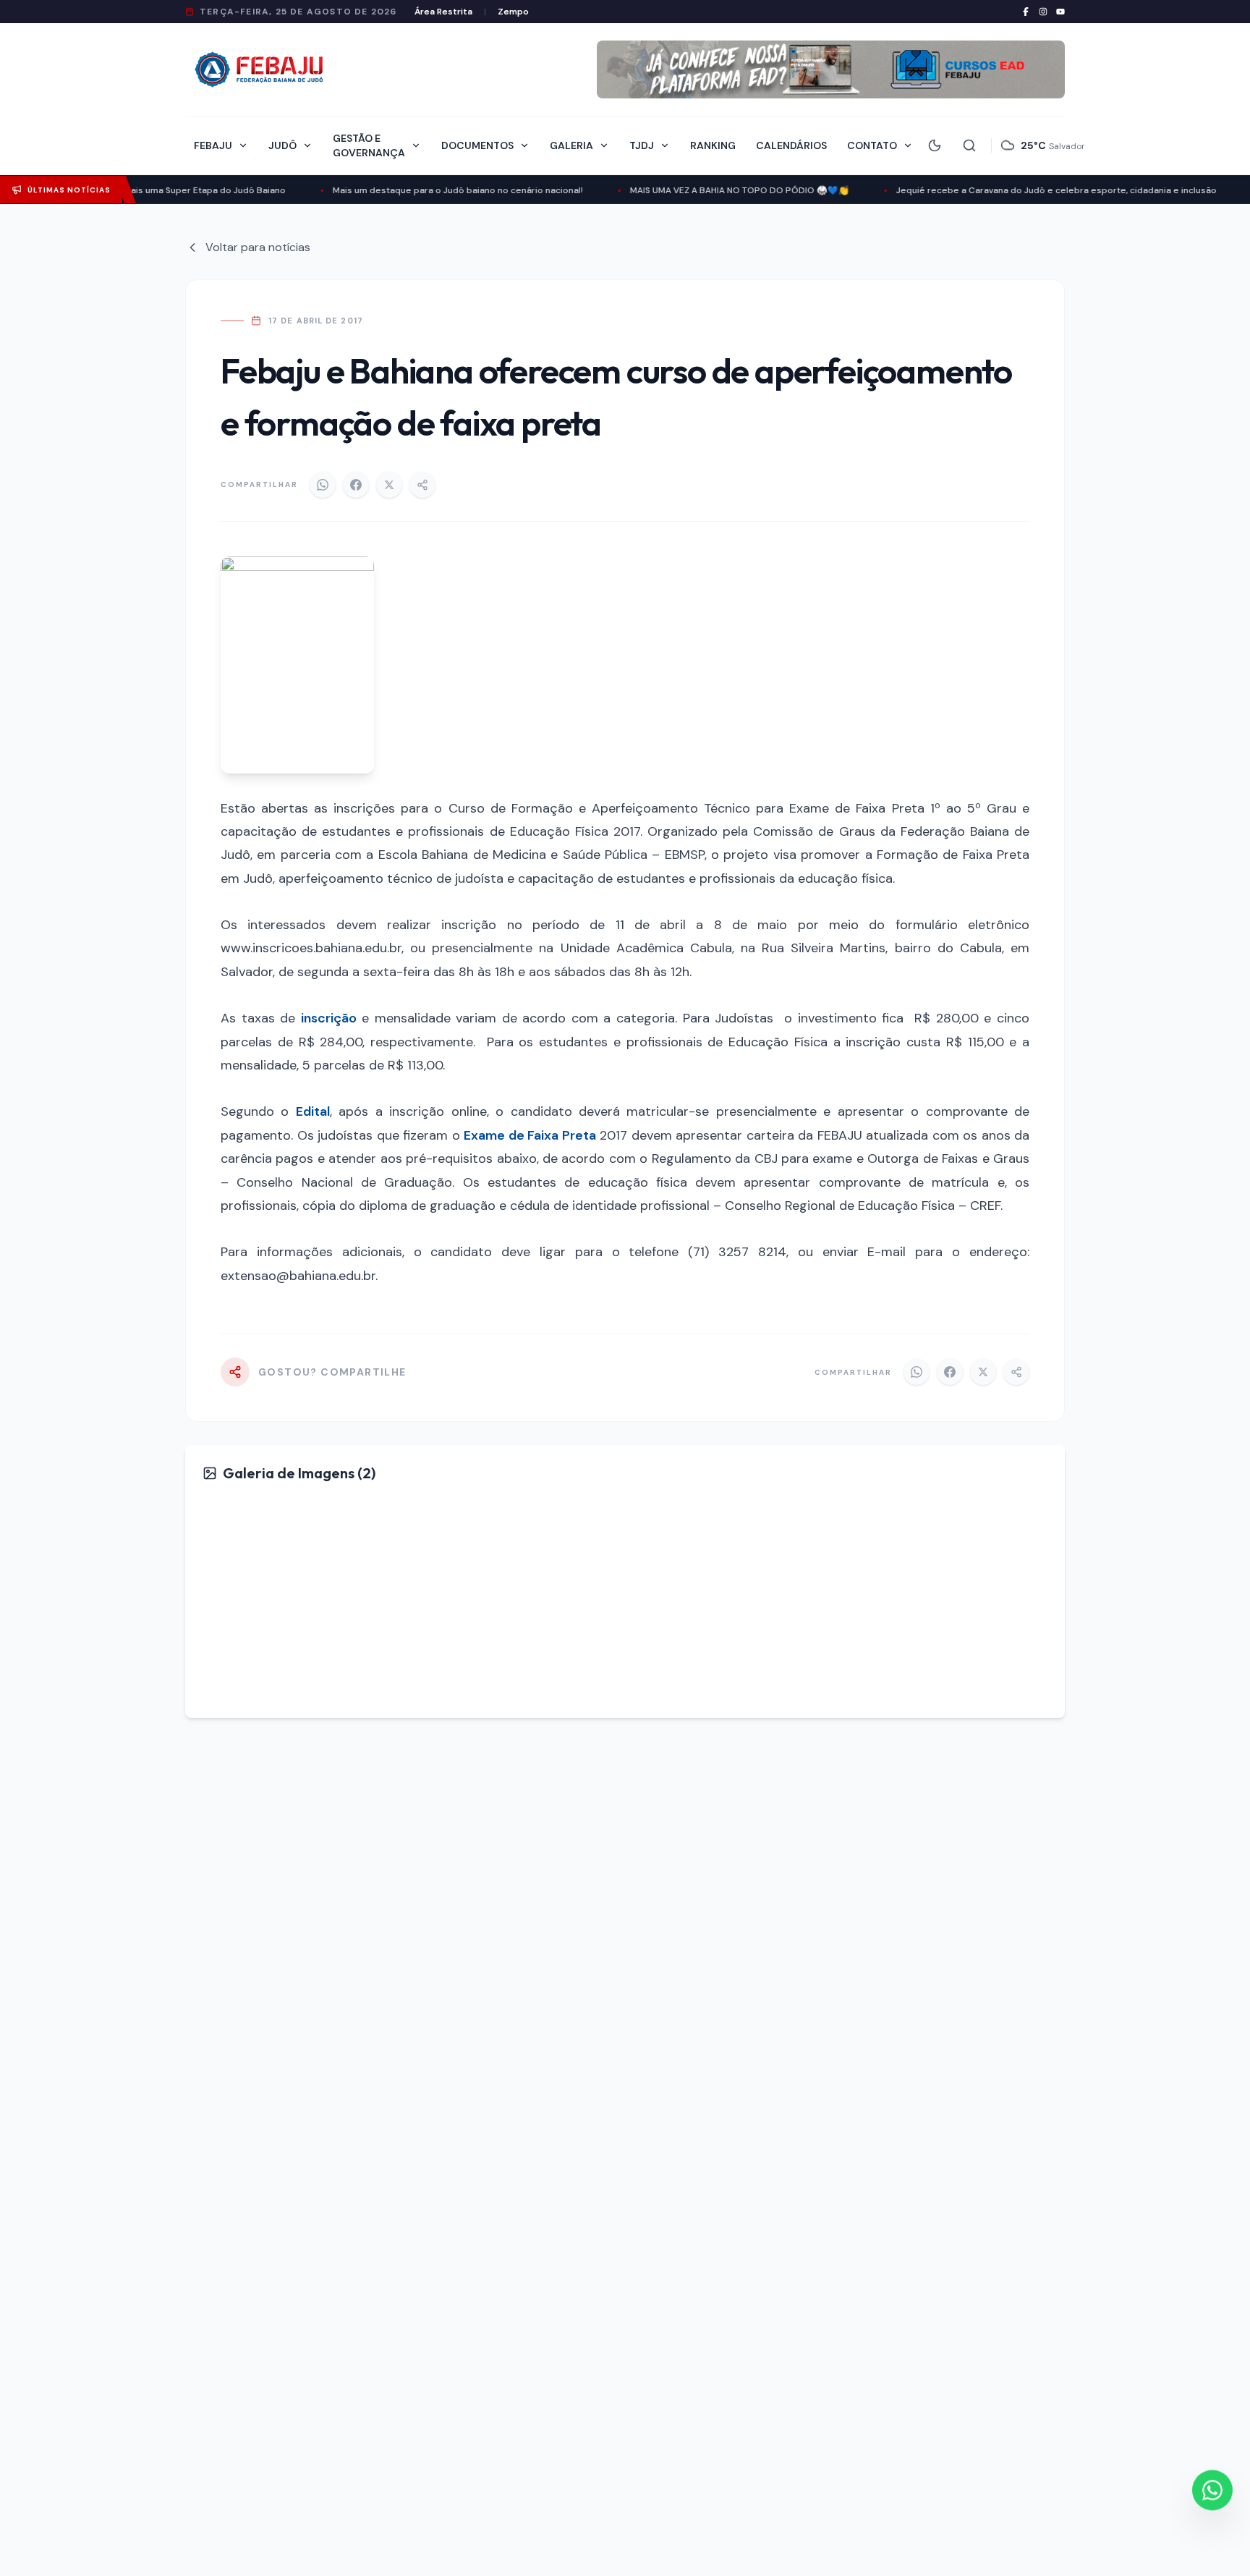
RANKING (713, 145)
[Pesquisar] (969, 145)
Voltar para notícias (258, 247)
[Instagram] (1043, 12)
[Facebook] (1026, 12)
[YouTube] (1060, 12)
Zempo (513, 12)
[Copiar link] (422, 485)
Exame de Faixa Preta (530, 1135)
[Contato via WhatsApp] (1212, 2492)
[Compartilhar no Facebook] (356, 485)
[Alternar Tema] (935, 145)
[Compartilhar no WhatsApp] (323, 485)
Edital (313, 1111)
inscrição (329, 1018)
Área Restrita (443, 12)
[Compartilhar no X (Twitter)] (389, 485)
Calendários (791, 145)
